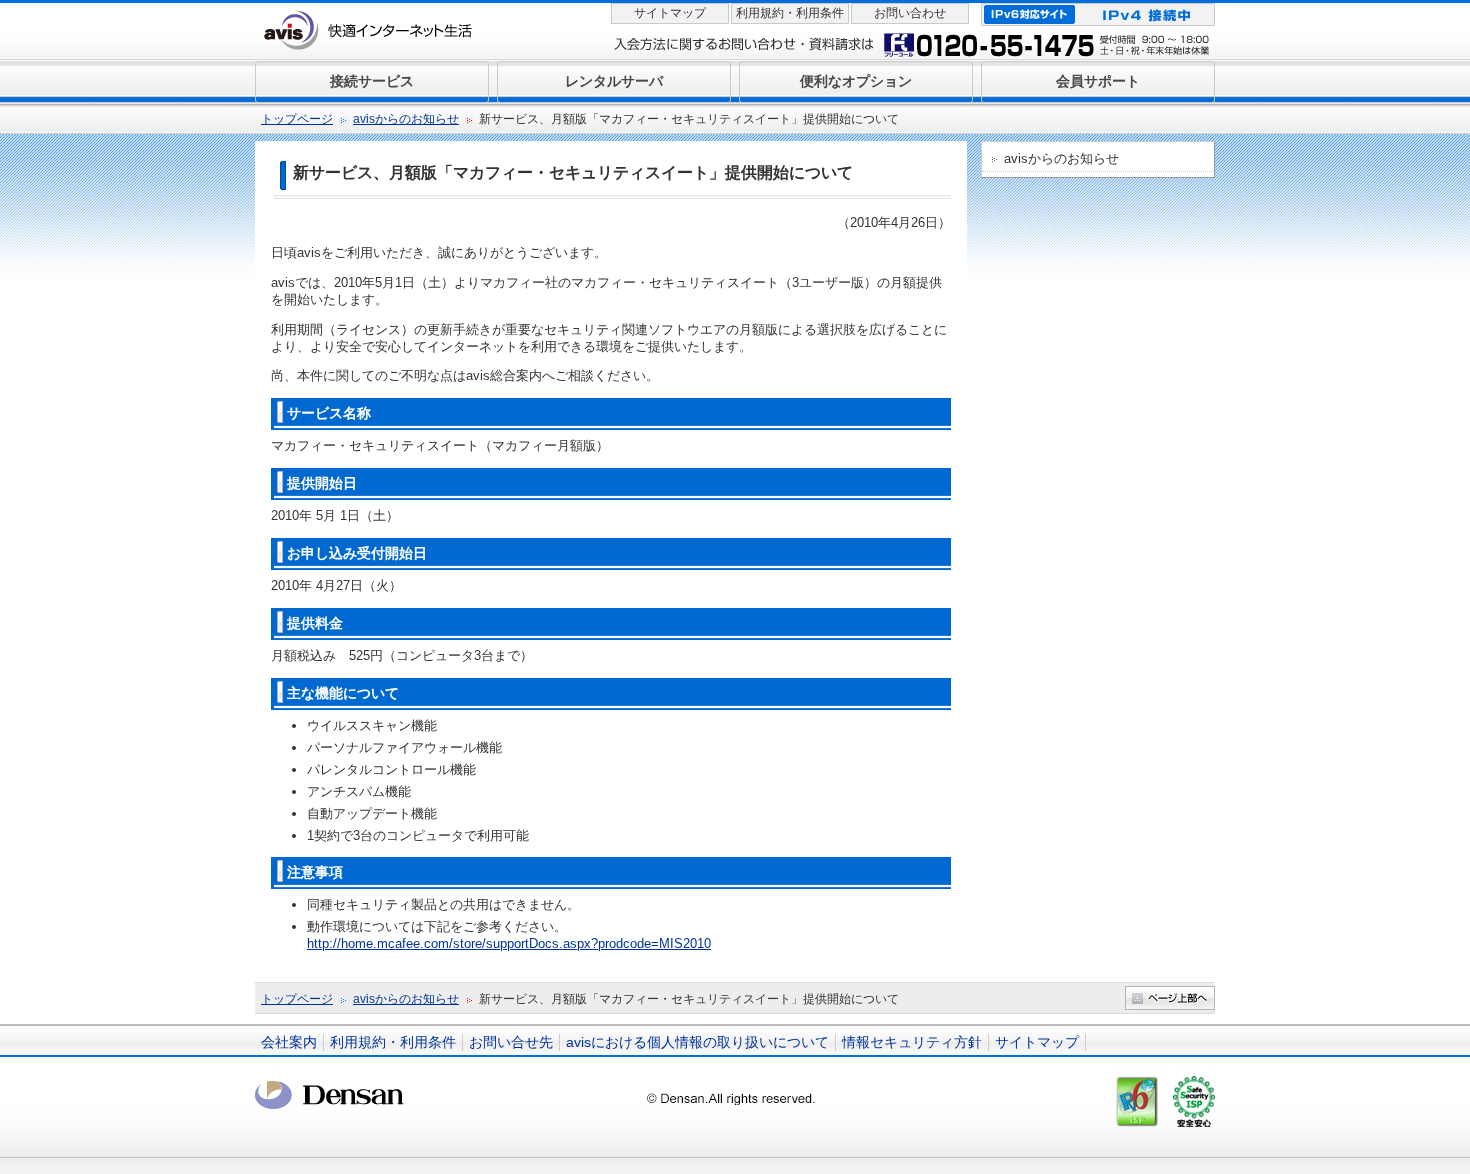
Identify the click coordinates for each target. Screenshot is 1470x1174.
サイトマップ (670, 13)
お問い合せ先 (511, 1042)
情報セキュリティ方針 (912, 1042)
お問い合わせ (910, 13)
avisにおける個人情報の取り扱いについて (697, 1042)
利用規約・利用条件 (790, 13)
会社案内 (289, 1042)
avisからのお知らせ (406, 119)
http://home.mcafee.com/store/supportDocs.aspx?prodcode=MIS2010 (509, 943)
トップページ (297, 119)
